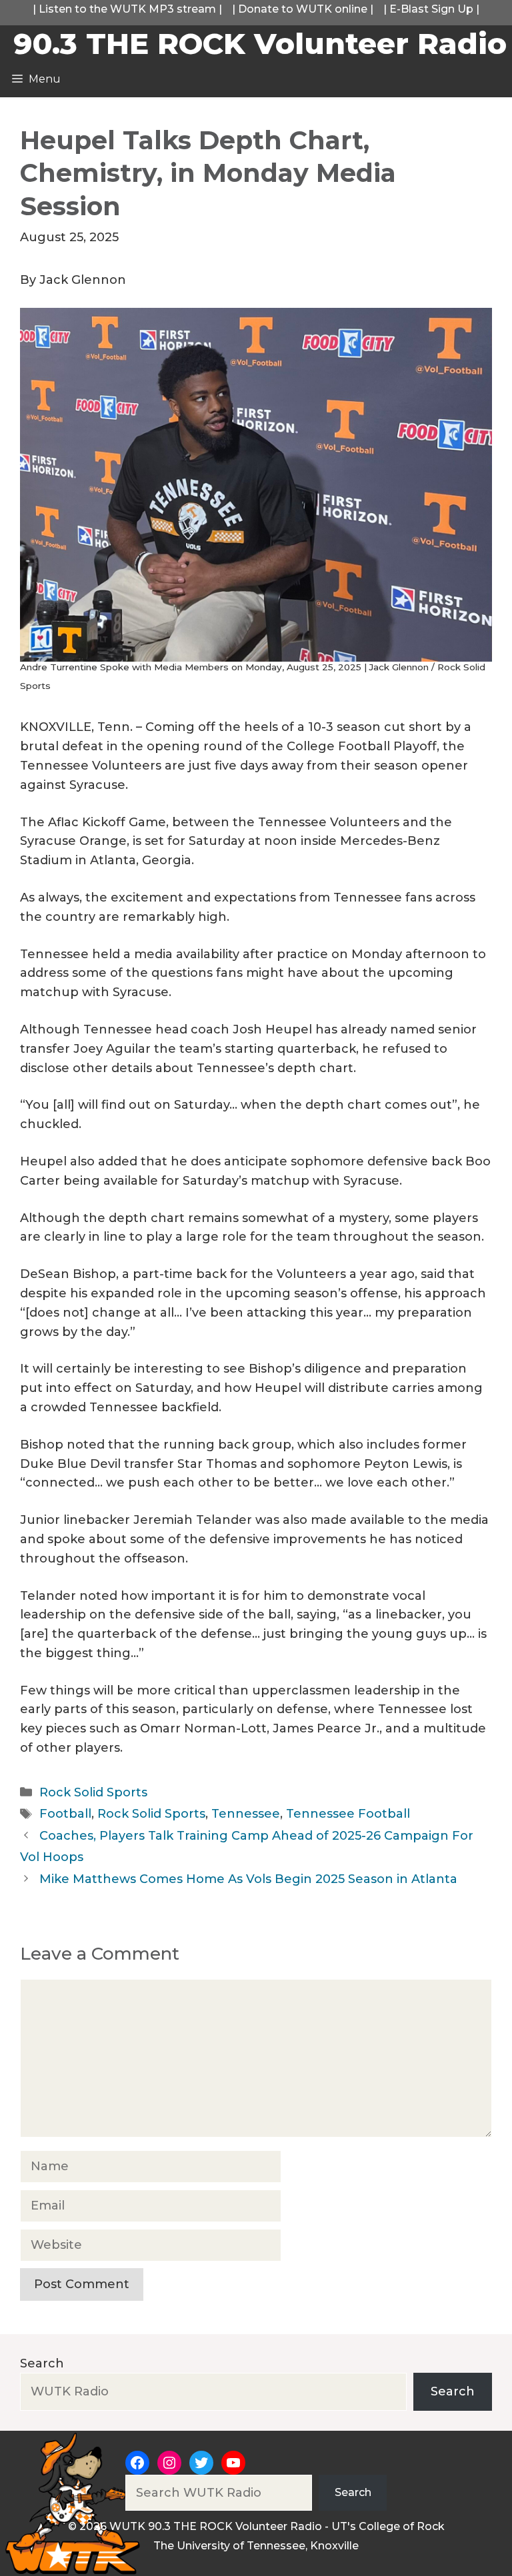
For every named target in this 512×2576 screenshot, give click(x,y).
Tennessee (246, 1814)
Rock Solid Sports (93, 1792)
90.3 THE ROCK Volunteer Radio (260, 43)
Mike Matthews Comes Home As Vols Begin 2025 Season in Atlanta (250, 1879)
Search (42, 2363)
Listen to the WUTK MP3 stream (127, 9)
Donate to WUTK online (303, 9)
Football (65, 1814)
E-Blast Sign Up (431, 9)
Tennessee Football (348, 1814)
